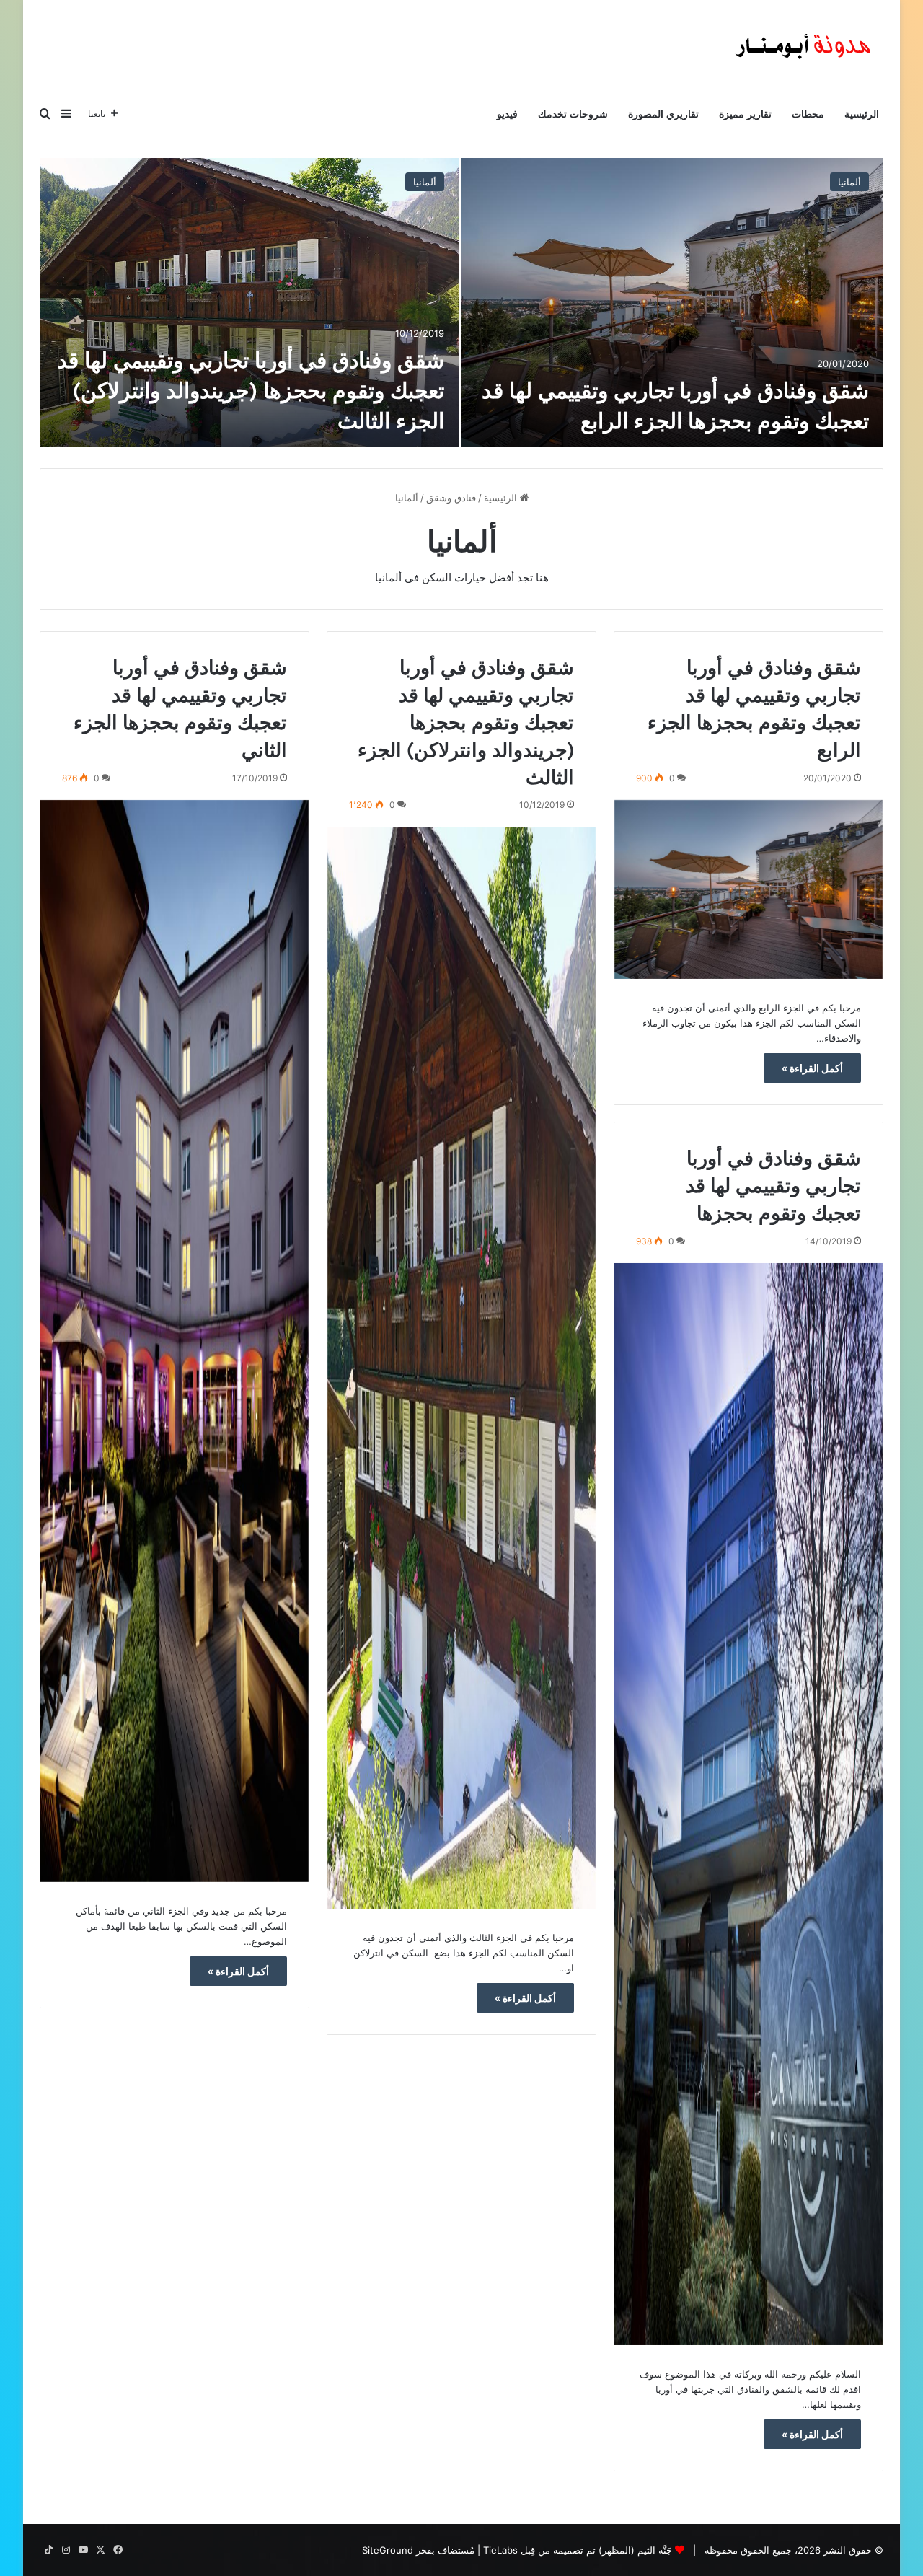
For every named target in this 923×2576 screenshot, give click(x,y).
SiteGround (388, 2550)
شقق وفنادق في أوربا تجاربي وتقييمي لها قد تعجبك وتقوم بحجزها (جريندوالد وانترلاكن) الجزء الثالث (251, 390)
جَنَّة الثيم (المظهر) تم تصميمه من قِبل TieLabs (578, 2550)
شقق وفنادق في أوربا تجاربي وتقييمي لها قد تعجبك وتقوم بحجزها (773, 1185)
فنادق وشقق (451, 498)
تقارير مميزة (745, 114)
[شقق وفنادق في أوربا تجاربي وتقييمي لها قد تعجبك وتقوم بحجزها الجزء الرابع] (672, 302)
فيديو (507, 114)
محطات (808, 114)
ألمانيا (849, 182)
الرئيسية (862, 114)
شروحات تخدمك (573, 114)
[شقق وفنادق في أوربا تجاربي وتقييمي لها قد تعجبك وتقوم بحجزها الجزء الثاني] (175, 1341)
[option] (461, 302)
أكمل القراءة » (812, 1068)
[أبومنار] (805, 46)
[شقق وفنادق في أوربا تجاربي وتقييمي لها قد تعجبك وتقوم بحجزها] (748, 1804)
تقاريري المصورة (663, 114)
